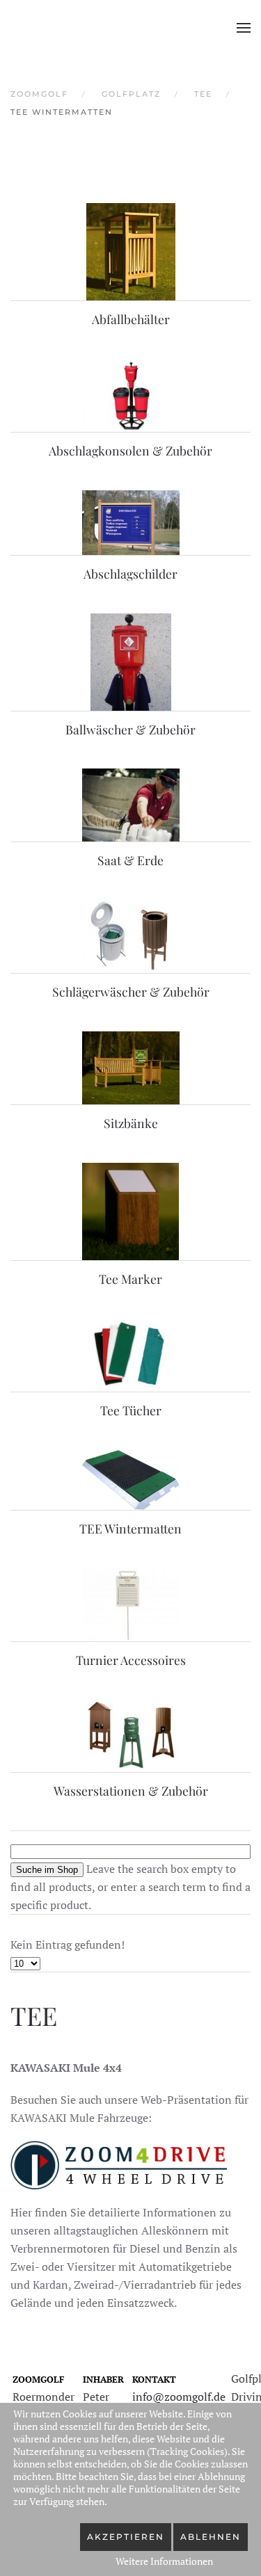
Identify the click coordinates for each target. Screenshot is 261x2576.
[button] (244, 28)
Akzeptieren (126, 2537)
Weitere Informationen (164, 2561)
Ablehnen (211, 2537)
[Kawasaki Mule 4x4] (119, 2164)
